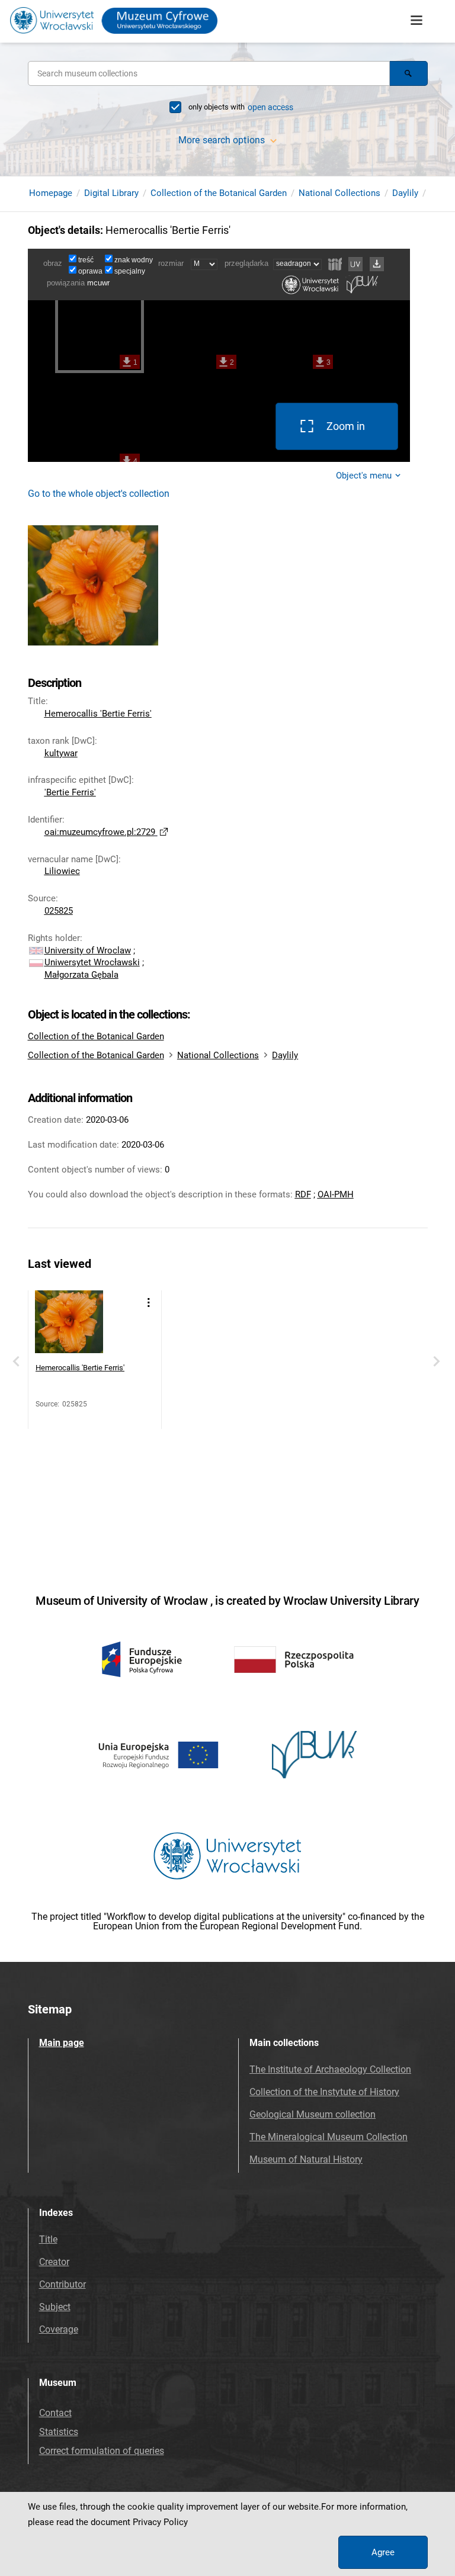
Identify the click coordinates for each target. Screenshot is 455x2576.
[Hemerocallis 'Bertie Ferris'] (69, 1324)
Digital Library (111, 193)
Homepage (51, 193)
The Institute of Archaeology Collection (330, 2069)
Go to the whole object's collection (99, 494)
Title (48, 2239)
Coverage (59, 2329)
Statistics (59, 2432)
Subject (55, 2307)
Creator (54, 2262)
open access (270, 107)
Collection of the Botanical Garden (219, 193)
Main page (62, 2043)
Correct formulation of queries (102, 2451)
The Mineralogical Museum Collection (329, 2137)
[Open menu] (416, 21)
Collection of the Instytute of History (324, 2092)
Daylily (405, 193)
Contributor (63, 2284)
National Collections (339, 193)
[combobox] (209, 73)
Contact (55, 2413)
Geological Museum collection (313, 2114)
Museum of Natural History (306, 2159)
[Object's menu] (148, 1303)
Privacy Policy (160, 2522)
